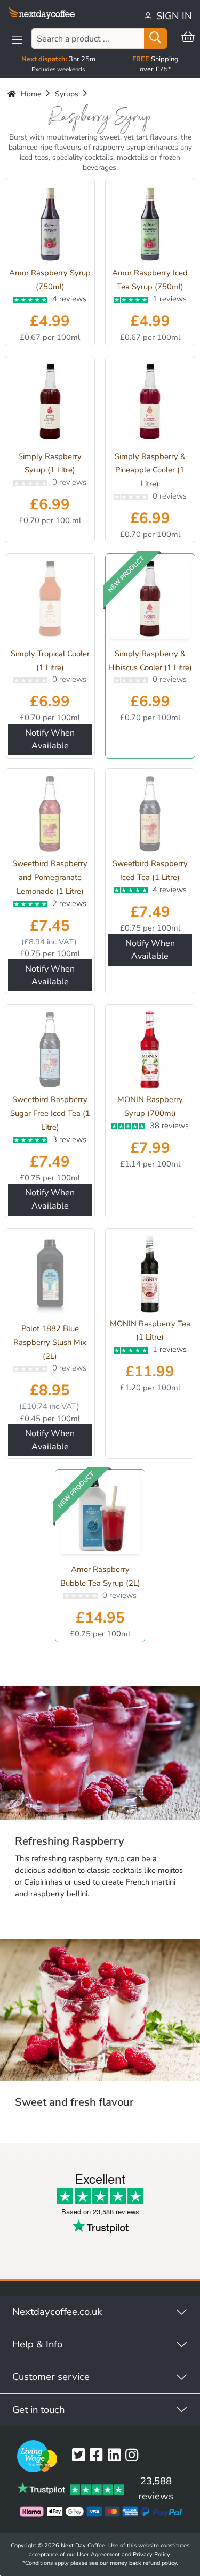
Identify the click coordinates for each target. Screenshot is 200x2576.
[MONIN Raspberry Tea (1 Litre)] (150, 1274)
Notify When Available (50, 739)
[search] (155, 39)
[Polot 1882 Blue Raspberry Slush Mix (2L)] (50, 1276)
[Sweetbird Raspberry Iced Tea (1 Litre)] (150, 814)
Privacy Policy (151, 2554)
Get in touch (38, 2410)
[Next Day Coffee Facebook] (98, 2456)
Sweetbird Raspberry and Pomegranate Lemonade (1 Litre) (50, 877)
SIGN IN (173, 16)
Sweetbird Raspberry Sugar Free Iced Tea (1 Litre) (50, 1113)
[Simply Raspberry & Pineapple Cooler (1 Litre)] (150, 404)
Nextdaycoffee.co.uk (57, 2312)
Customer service (51, 2377)
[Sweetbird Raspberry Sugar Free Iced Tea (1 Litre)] (50, 1049)
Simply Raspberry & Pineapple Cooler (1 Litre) (150, 470)
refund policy (160, 2563)
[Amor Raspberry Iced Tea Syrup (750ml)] (150, 223)
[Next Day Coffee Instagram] (134, 2456)
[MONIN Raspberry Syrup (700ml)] (150, 1049)
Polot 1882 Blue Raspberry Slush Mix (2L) (50, 1342)
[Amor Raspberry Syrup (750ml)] (50, 223)
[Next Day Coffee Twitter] (81, 2456)
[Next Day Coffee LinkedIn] (117, 2456)
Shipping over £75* (155, 64)
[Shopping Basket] (188, 38)
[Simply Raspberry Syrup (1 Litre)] (50, 404)
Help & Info (37, 2344)
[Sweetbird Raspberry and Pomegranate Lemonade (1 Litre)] (50, 814)
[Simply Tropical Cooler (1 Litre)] (50, 601)
